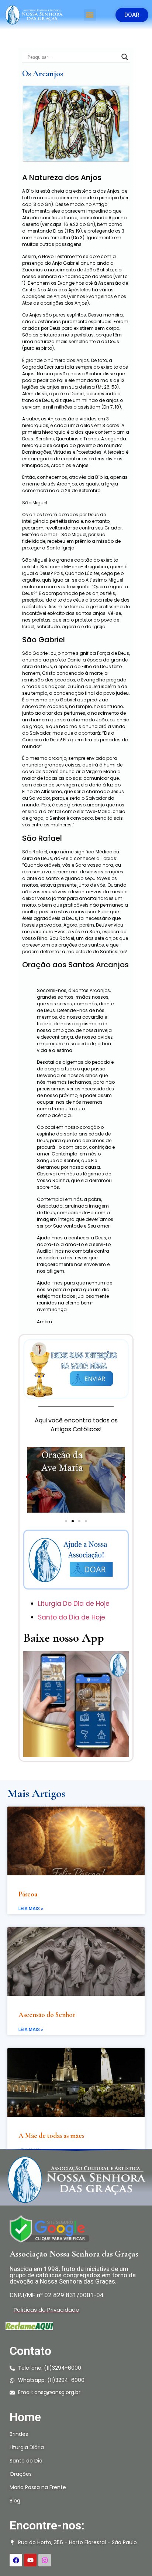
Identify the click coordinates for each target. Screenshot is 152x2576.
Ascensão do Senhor (47, 2015)
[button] (90, 15)
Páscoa (28, 1894)
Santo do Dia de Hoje (72, 1617)
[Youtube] (30, 2560)
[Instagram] (45, 2560)
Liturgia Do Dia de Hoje (75, 1604)
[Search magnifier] (125, 57)
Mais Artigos (36, 1793)
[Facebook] (16, 2560)
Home (25, 2417)
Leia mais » (31, 1909)
